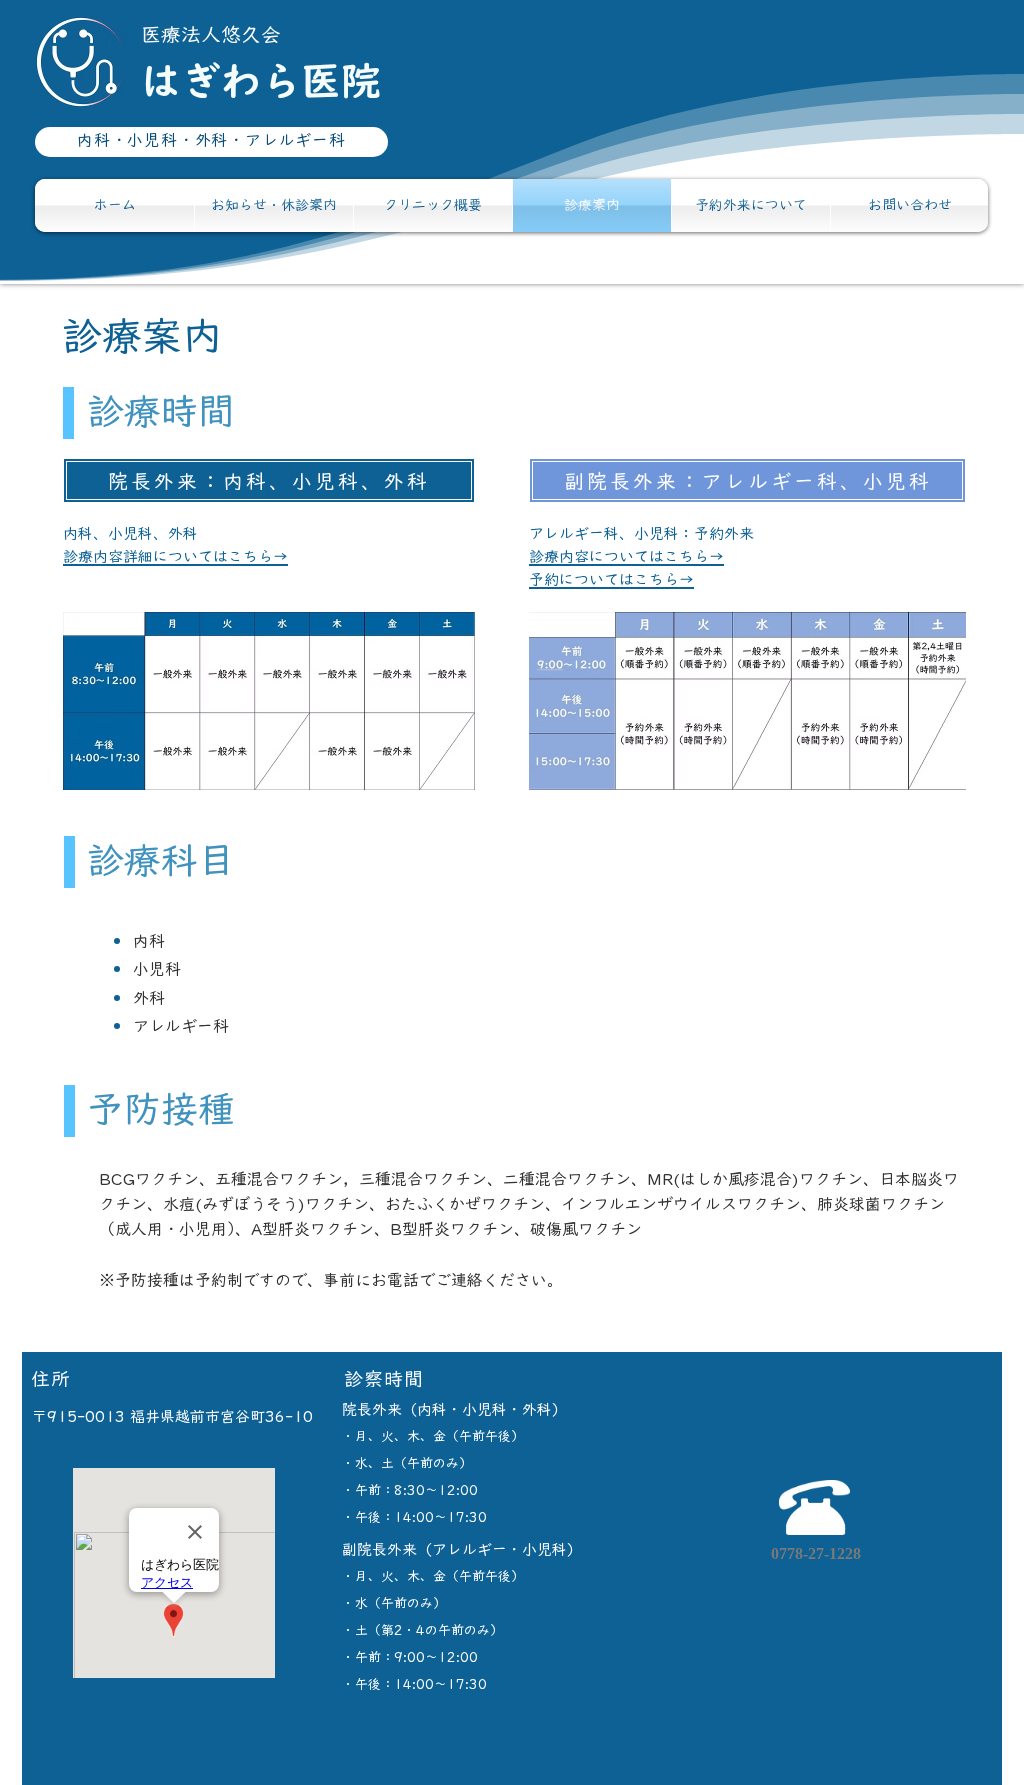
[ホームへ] (211, 63)
